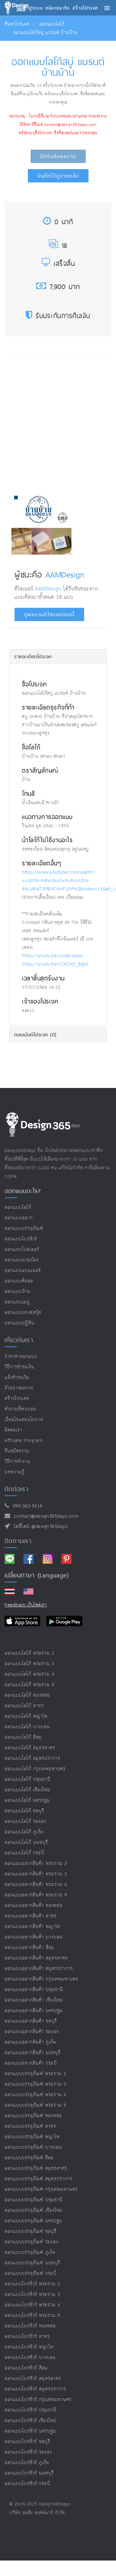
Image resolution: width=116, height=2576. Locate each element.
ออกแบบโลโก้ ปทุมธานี (28, 1779)
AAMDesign (65, 574)
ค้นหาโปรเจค (17, 24)
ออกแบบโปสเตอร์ (22, 1250)
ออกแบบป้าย (17, 1292)
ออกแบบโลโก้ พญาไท (26, 1716)
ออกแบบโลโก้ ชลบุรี (24, 1811)
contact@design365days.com (45, 1516)
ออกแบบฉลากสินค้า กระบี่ (31, 2063)
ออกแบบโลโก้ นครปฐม (27, 1800)
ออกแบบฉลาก (19, 1218)
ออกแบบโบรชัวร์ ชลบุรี (27, 2442)
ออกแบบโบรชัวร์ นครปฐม (30, 2431)
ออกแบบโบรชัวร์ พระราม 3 (32, 2295)
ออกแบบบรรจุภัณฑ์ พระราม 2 (36, 2074)
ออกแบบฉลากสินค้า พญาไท (32, 1927)
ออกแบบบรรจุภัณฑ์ (24, 1228)
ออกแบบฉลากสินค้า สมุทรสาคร (36, 1958)
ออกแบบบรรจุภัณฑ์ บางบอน (33, 2147)
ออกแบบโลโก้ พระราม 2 (30, 1653)
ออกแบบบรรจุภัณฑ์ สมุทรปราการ (39, 2179)
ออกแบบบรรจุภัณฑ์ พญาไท (32, 2137)
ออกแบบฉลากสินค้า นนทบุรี (33, 2053)
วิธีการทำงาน (17, 1462)
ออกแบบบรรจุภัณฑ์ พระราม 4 (36, 2095)
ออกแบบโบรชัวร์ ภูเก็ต (27, 2463)
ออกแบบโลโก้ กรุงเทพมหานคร (35, 1769)
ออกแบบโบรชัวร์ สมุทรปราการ (35, 2389)
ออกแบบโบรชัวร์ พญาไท (29, 2347)
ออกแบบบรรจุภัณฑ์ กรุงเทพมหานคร (41, 2189)
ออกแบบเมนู (17, 1302)
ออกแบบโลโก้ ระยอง (25, 1821)
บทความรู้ (14, 1472)
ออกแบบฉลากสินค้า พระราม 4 (36, 1885)
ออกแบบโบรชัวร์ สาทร (27, 2337)
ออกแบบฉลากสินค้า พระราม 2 (36, 1864)
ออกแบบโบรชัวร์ (21, 1239)
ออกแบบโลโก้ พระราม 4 (30, 1674)
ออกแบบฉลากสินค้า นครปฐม (34, 2011)
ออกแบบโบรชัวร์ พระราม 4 (32, 2305)
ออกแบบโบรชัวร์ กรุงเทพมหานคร (38, 2400)
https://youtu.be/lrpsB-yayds (53, 956)
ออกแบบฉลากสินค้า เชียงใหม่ (34, 2000)
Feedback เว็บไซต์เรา (26, 1605)
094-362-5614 (26, 1506)
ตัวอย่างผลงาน (19, 1388)
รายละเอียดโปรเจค (33, 656)
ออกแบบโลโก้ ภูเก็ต (24, 1832)
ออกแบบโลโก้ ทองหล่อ (27, 1695)
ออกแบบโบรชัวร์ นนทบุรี (29, 2473)
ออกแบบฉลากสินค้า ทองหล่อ (34, 1906)
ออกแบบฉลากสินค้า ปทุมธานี (34, 1990)
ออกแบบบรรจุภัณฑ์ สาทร (30, 2126)
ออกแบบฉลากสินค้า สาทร (31, 1916)
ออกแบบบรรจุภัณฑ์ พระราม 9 (36, 2105)
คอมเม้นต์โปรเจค (35, 1034)
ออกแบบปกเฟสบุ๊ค (23, 1313)
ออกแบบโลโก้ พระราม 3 (30, 1664)
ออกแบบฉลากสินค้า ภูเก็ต (30, 2042)
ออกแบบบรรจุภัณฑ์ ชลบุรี (30, 2231)
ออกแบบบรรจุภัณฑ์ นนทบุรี (32, 2263)
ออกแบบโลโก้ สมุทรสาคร (30, 1748)
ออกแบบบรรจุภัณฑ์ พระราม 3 (36, 2084)
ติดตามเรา (18, 1541)
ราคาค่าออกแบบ (21, 1356)
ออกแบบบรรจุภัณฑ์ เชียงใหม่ (34, 2210)
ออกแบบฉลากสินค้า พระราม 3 (36, 1874)
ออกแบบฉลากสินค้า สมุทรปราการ (39, 1969)
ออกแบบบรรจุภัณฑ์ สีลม (29, 2158)
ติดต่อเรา (13, 1430)
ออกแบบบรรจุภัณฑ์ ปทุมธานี (34, 2200)
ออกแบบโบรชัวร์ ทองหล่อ (30, 2326)
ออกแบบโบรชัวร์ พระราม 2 (32, 2284)
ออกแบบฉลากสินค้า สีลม (30, 1948)
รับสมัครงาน (17, 1451)
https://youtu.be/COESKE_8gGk (55, 964)
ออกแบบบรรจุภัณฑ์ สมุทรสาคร (36, 2168)
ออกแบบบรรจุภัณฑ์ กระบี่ (30, 2273)
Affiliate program (24, 1441)
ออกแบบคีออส (19, 1281)
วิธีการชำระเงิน (19, 1367)
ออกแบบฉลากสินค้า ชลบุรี (31, 2021)
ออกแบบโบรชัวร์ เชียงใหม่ (30, 2421)
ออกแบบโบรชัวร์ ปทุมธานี (30, 2410)
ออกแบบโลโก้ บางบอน (27, 1727)
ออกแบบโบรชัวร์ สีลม (26, 2368)
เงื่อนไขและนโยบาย (24, 1420)
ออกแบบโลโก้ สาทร (24, 1706)
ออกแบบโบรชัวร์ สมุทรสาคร (33, 2379)
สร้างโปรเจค (17, 1399)
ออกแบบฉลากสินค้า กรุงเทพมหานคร (41, 1979)
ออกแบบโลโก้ (52, 24)
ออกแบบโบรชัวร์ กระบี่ (27, 2484)
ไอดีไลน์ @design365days (39, 1527)
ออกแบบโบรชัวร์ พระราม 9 (32, 2316)
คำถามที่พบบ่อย (20, 1409)
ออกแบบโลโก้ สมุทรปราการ (32, 1758)
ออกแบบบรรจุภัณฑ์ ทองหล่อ (33, 2116)
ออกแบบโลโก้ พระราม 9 (30, 1685)
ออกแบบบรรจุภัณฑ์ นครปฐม (33, 2221)
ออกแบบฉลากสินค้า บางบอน (34, 1937)
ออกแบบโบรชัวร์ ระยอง (28, 2452)
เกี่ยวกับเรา (19, 1340)
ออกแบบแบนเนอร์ (23, 1271)
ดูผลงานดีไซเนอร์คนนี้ (49, 614)
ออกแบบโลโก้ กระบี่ (24, 1853)
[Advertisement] (58, 422)
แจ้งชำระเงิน (17, 1378)
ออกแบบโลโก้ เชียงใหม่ (28, 1790)
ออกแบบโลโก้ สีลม (23, 1737)
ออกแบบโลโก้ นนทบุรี (26, 1842)
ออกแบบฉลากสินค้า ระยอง (32, 2032)
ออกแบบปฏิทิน (19, 1323)
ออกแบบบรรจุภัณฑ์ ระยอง (31, 2242)
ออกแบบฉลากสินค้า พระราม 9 (36, 1895)
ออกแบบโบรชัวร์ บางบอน (30, 2358)
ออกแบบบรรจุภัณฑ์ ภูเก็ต (30, 2252)
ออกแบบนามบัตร (22, 1260)
